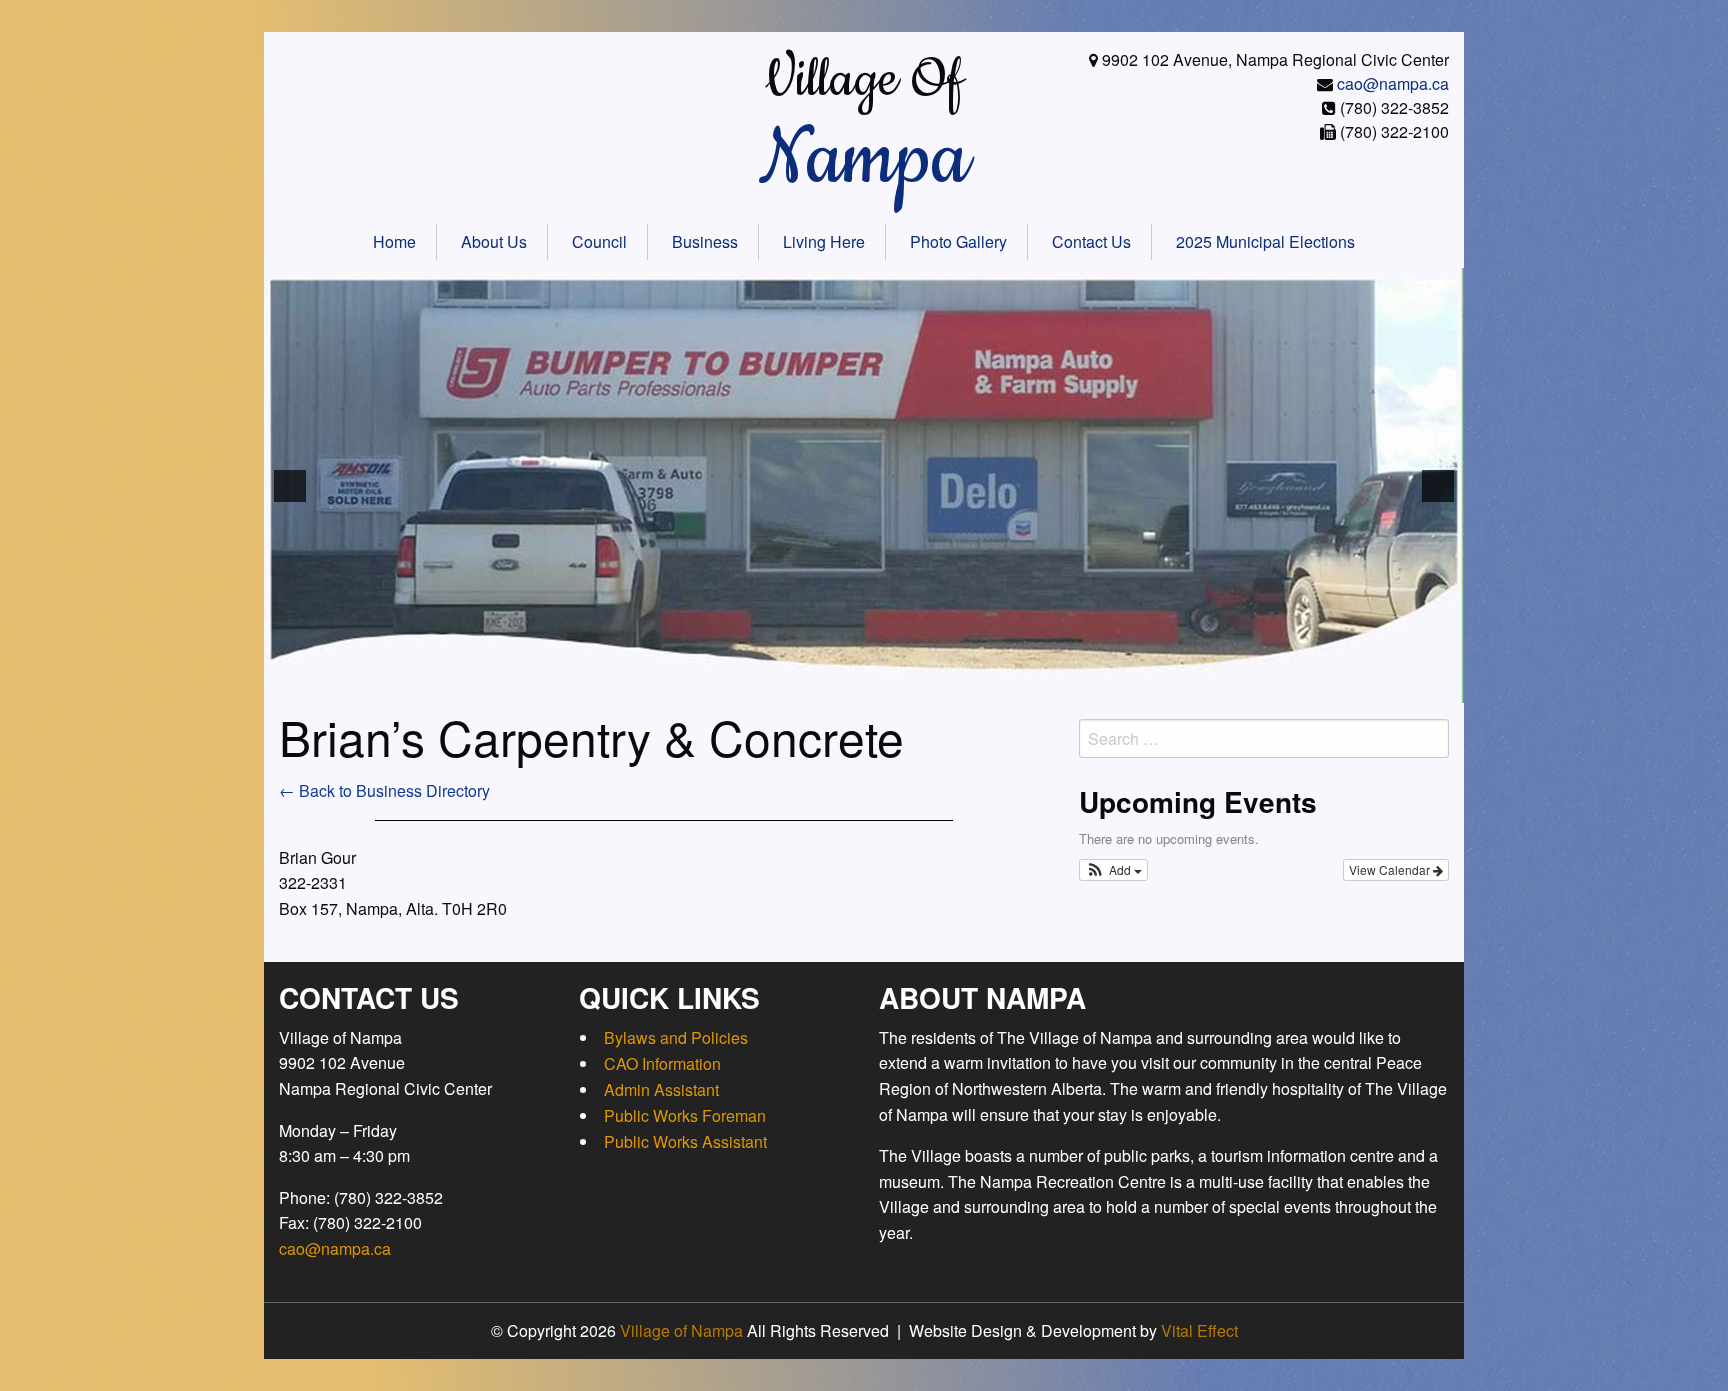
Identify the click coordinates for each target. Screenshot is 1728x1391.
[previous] (290, 486)
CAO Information (662, 1063)
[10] (864, 686)
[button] (1113, 870)
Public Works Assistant (685, 1141)
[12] (906, 686)
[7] (801, 686)
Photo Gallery (958, 241)
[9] (843, 686)
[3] (717, 686)
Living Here (824, 241)
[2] (696, 686)
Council (599, 241)
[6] (780, 686)
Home (394, 241)
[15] (969, 686)
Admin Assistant (661, 1089)
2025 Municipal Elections (1265, 241)
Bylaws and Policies (676, 1037)
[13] (927, 686)
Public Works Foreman (685, 1115)
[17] (1011, 686)
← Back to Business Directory (384, 790)
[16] (990, 686)
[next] (1438, 486)
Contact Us (1091, 241)
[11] (885, 686)
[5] (759, 686)
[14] (948, 686)
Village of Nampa (681, 1330)
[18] (1032, 686)
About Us (494, 241)
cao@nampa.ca (1393, 83)
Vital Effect (1199, 1330)
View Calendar (1391, 869)
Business (705, 241)
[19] (1053, 686)
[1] (675, 686)
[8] (822, 686)
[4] (738, 686)
